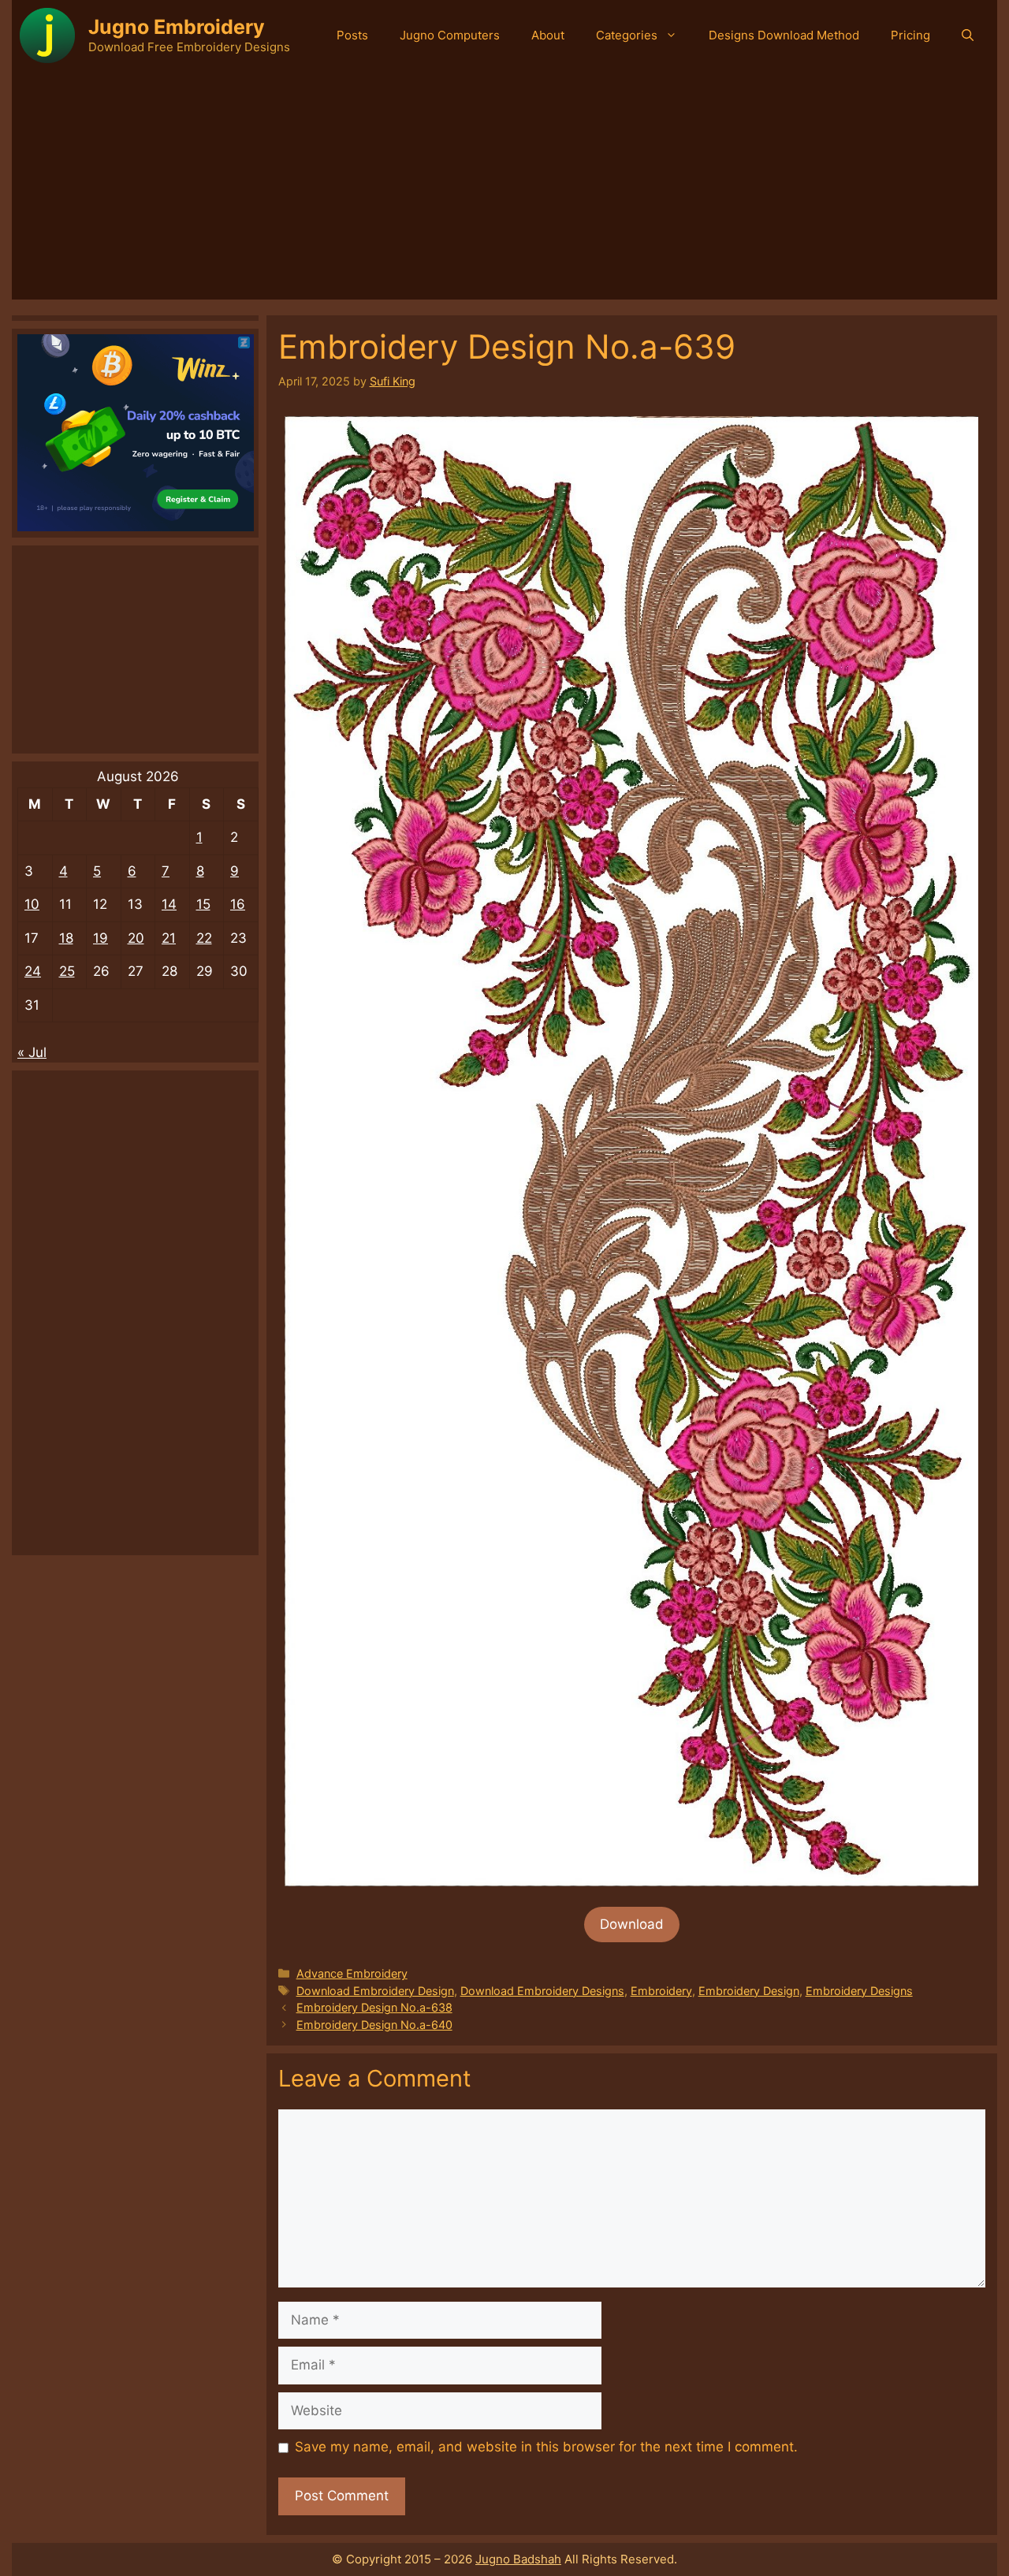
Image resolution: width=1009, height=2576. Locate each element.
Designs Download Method (784, 35)
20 (136, 938)
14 (169, 904)
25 (67, 971)
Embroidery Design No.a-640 (374, 2025)
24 (33, 971)
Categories (627, 35)
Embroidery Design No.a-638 (374, 2007)
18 (66, 938)
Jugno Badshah (518, 2559)
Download (632, 1924)
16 (238, 904)
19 (101, 938)
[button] (968, 35)
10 (32, 904)
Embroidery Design (749, 1991)
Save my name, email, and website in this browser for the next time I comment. (546, 2447)
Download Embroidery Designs (542, 1991)
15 (203, 904)
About (548, 35)
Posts (352, 35)
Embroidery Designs (859, 1991)
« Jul (32, 1052)
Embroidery (661, 1991)
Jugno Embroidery (177, 27)
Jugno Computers (450, 35)
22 (204, 938)
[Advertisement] (504, 189)
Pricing (910, 35)
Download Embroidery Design (375, 1991)
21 (169, 938)
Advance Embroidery (352, 1973)
